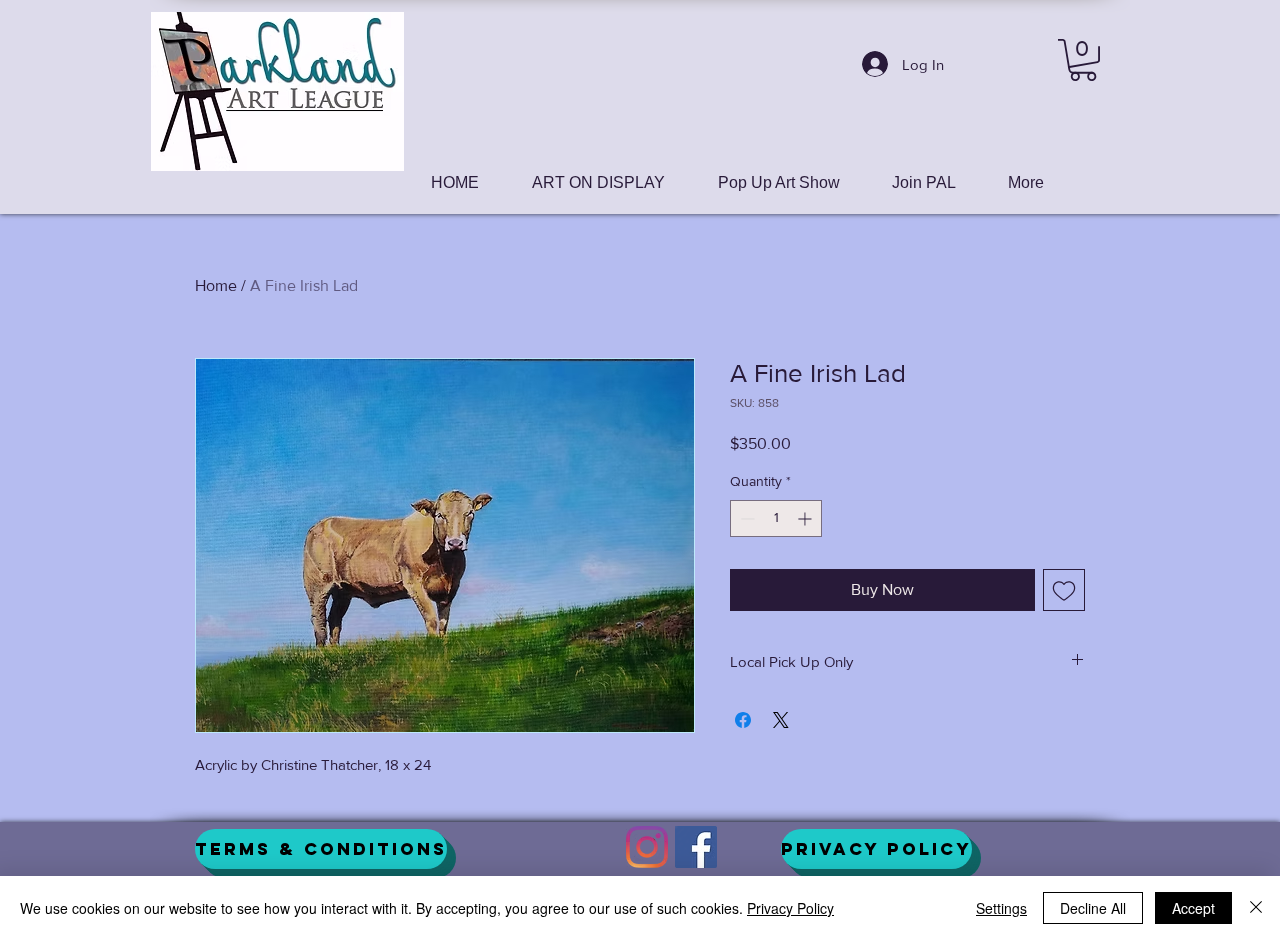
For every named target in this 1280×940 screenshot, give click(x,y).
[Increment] (806, 518)
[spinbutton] (776, 518)
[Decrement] (745, 518)
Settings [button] (1001, 908)
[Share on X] (781, 720)
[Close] (1256, 908)
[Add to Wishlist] (1064, 590)
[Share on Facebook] (743, 720)
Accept (1193, 908)
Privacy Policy (790, 908)
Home (216, 285)
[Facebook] (696, 847)
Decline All (1093, 908)
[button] (1083, 60)
